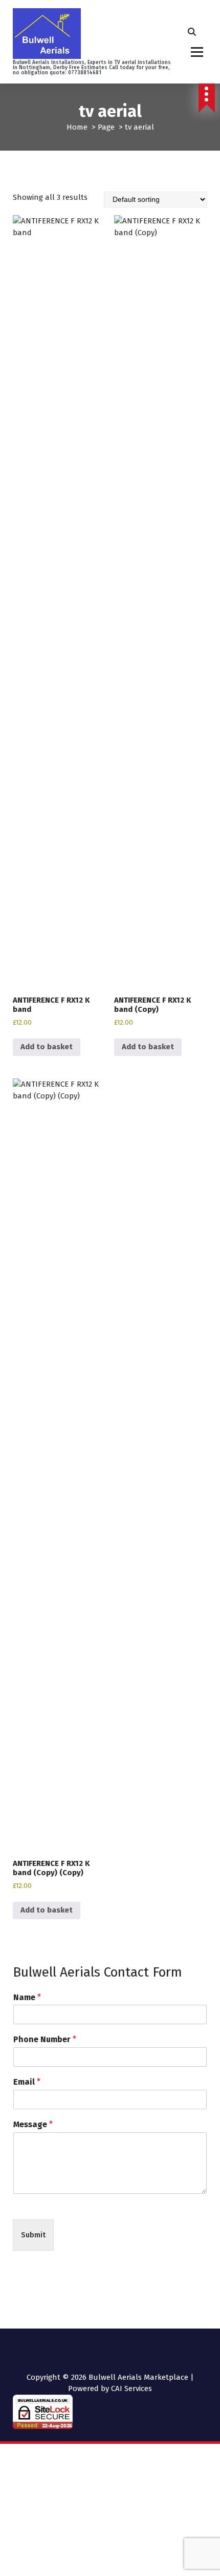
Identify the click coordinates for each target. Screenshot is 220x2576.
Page (106, 127)
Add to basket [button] (47, 1047)
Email (27, 2082)
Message (33, 2124)
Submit (33, 2235)
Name (27, 1997)
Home (77, 127)
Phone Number (45, 2039)
